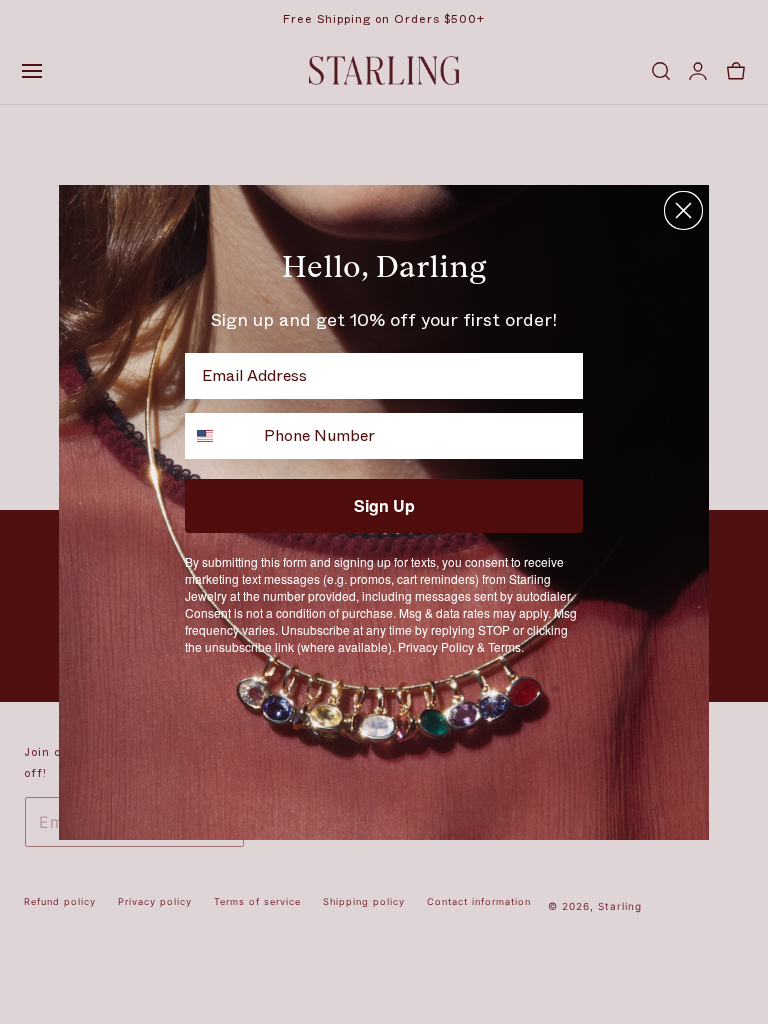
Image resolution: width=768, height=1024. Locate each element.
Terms (504, 646)
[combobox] (220, 436)
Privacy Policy (436, 646)
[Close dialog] (683, 210)
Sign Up (384, 505)
